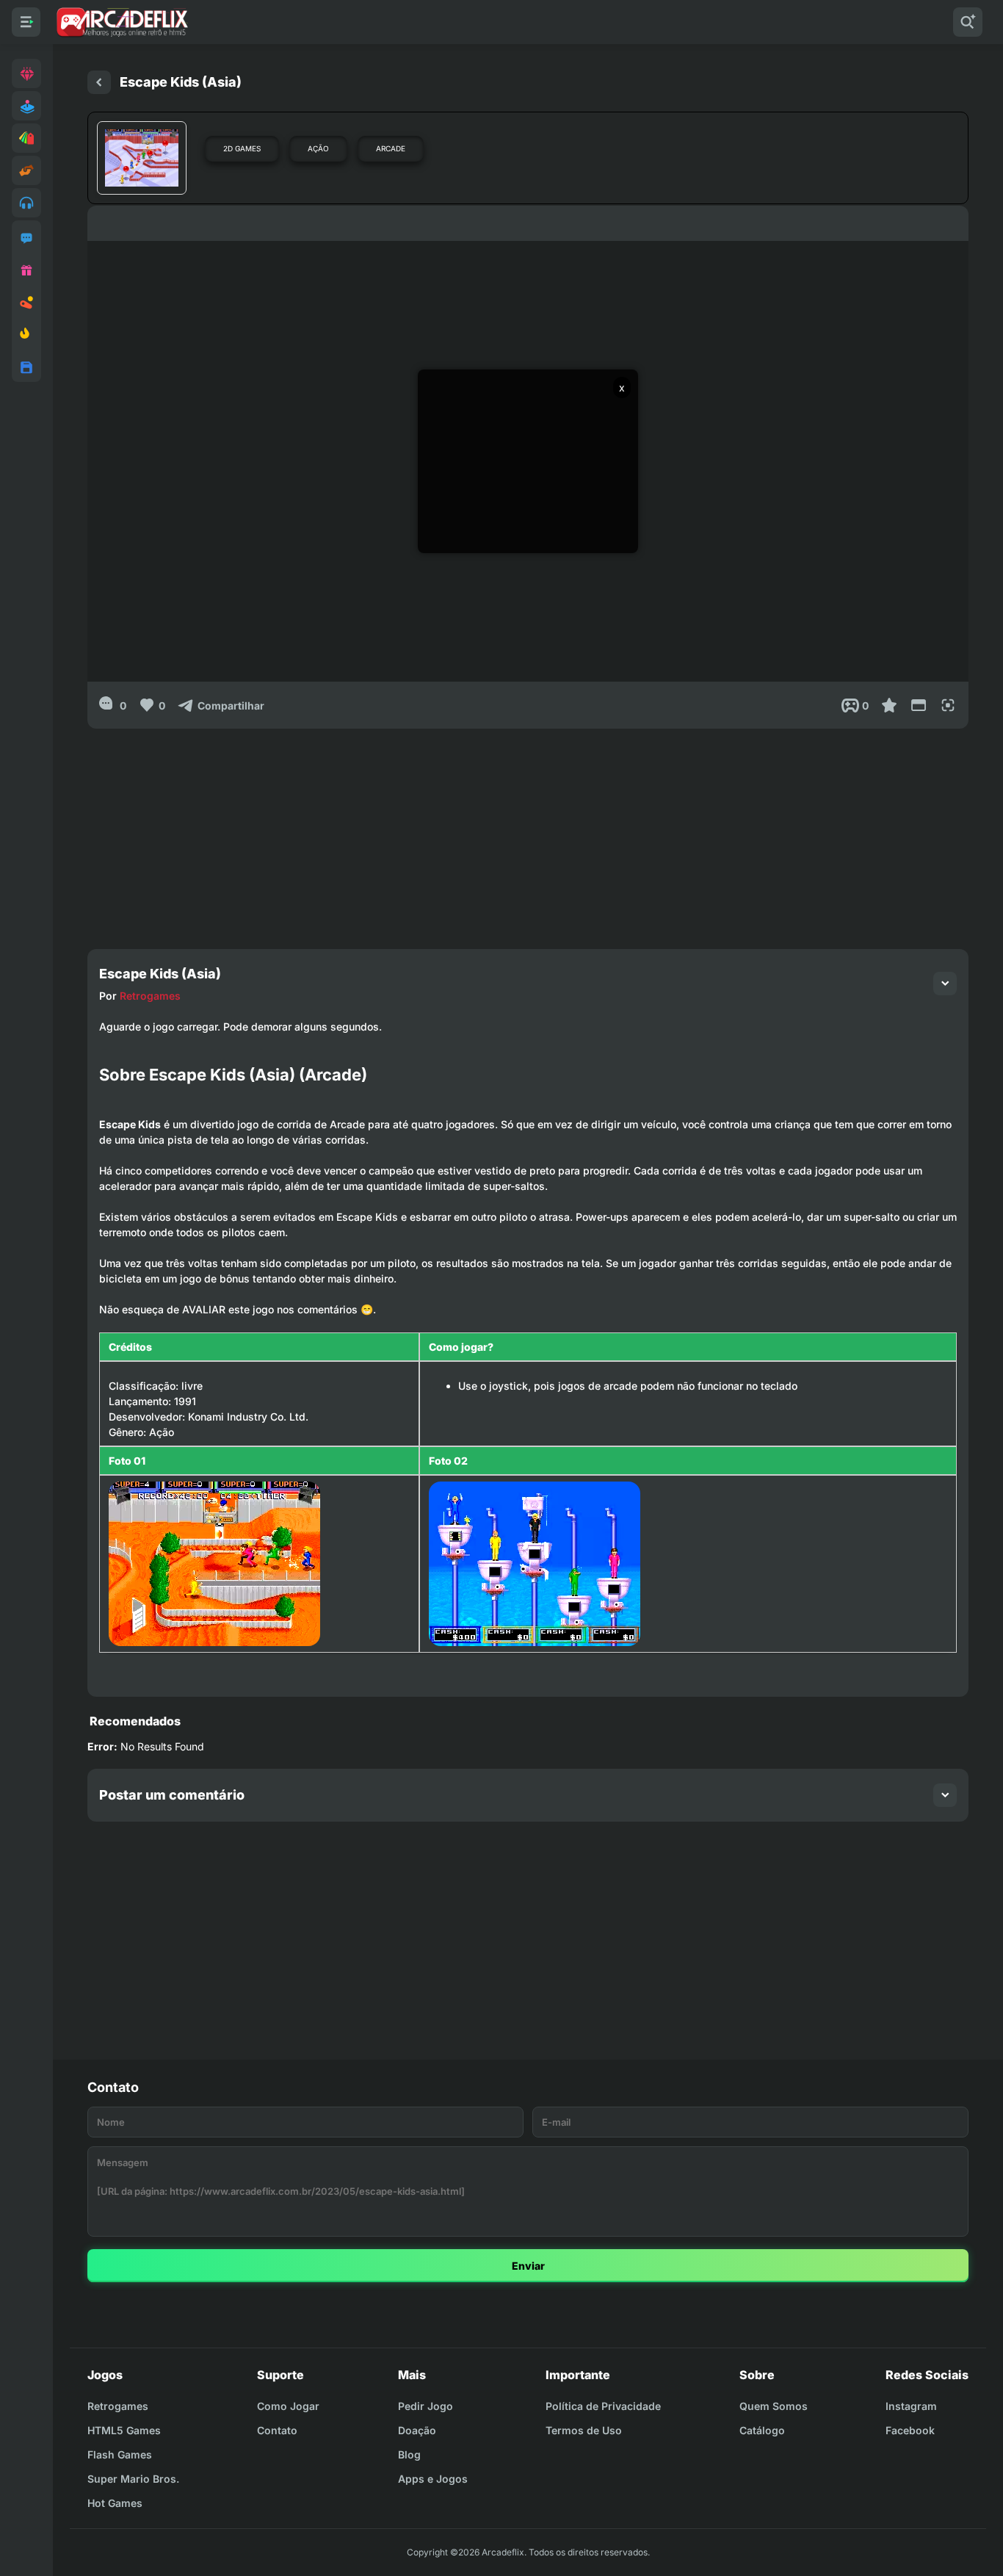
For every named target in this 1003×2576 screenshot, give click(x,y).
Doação (417, 2430)
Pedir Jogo (426, 2406)
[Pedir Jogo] (26, 238)
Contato (277, 2430)
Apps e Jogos (433, 2479)
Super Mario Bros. (133, 2479)
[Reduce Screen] (919, 705)
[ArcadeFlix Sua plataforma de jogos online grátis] (122, 22)
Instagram (911, 2406)
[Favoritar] (889, 705)
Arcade (391, 148)
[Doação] (26, 270)
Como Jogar (288, 2406)
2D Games (242, 148)
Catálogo (762, 2430)
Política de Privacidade (603, 2406)
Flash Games (120, 2454)
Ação (318, 148)
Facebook (910, 2430)
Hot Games (115, 2503)
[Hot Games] (26, 335)
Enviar (528, 2266)
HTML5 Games (124, 2430)
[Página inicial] (99, 82)
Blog (409, 2454)
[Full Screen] (948, 705)
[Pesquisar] (968, 22)
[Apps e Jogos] (26, 367)
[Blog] (26, 303)
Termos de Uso (584, 2430)
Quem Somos (774, 2406)
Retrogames (150, 996)
